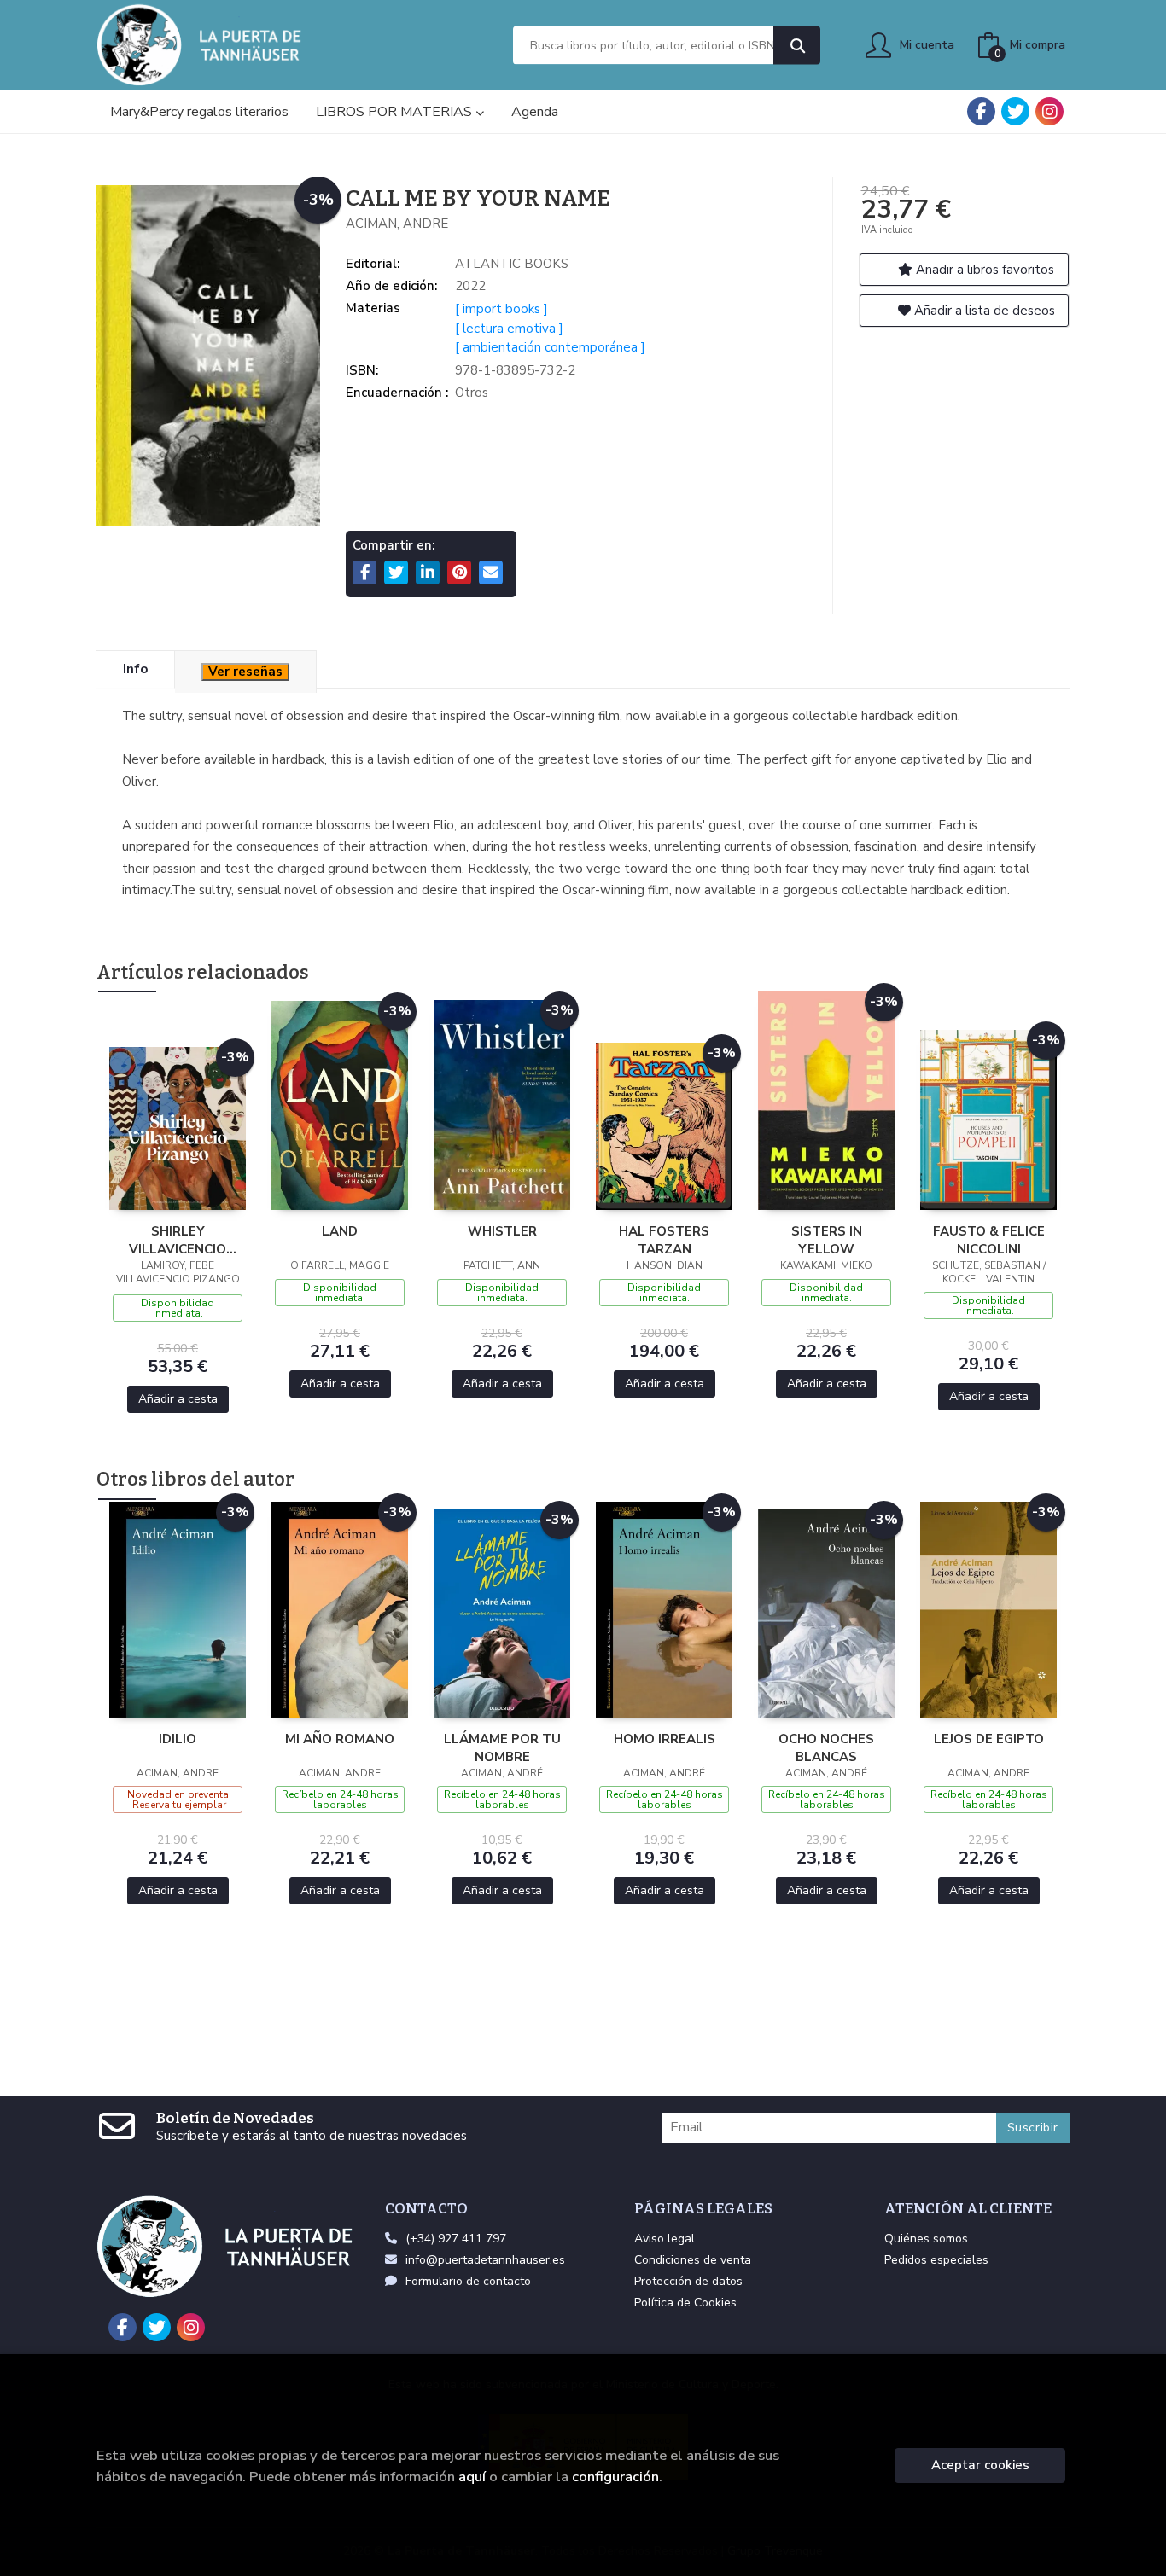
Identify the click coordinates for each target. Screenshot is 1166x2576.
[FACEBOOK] (981, 111)
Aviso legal (665, 2239)
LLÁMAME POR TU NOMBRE (502, 1747)
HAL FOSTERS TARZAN (664, 1240)
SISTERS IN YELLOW (827, 1240)
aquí (472, 2477)
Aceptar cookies (980, 2465)
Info (135, 669)
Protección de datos (688, 2281)
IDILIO (178, 1739)
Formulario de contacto (468, 2281)
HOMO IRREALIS (665, 1739)
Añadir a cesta (178, 1399)
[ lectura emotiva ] (509, 329)
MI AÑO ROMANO (340, 1739)
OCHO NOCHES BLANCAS (826, 1747)
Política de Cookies (685, 2303)
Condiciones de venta (693, 2260)
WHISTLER (502, 1231)
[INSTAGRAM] (1049, 111)
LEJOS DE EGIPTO (989, 1739)
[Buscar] (797, 46)
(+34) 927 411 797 (456, 2239)
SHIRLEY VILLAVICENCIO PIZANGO (178, 1240)
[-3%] (178, 1127)
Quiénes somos (926, 2239)
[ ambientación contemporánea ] (550, 347)
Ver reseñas (245, 672)
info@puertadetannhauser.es (485, 2260)
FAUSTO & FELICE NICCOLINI (989, 1240)
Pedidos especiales (936, 2260)
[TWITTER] (1015, 111)
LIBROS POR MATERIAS (396, 112)
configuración (615, 2477)
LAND (340, 1231)
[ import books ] (501, 309)
